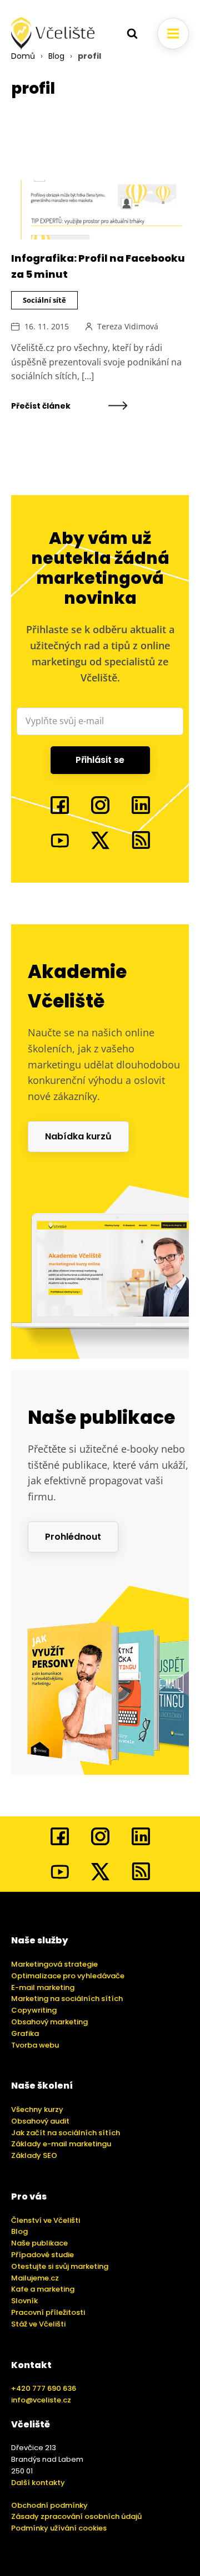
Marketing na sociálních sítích (67, 1999)
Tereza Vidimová (128, 326)
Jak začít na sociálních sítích (66, 2133)
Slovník (24, 2301)
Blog (56, 56)
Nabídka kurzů (78, 1136)
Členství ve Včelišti (46, 2220)
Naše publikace (39, 2243)
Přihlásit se (100, 760)
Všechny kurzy (37, 2109)
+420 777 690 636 (44, 2388)
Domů (23, 56)
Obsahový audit (40, 2121)
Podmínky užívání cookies (59, 2528)
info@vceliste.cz (41, 2400)
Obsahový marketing (49, 2022)
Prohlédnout (73, 1537)
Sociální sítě (44, 300)
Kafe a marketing (43, 2289)
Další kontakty (38, 2483)
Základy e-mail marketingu (61, 2144)
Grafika (25, 2033)
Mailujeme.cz (35, 2278)
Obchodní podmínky (49, 2505)
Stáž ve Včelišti (38, 2324)
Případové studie (42, 2255)
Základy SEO (34, 2155)
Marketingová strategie (54, 1964)
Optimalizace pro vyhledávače (68, 1976)
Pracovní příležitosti (48, 2312)
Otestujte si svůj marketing (60, 2266)
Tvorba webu (35, 2045)
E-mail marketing (43, 1987)
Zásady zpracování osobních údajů (76, 2516)
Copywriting (34, 2010)
